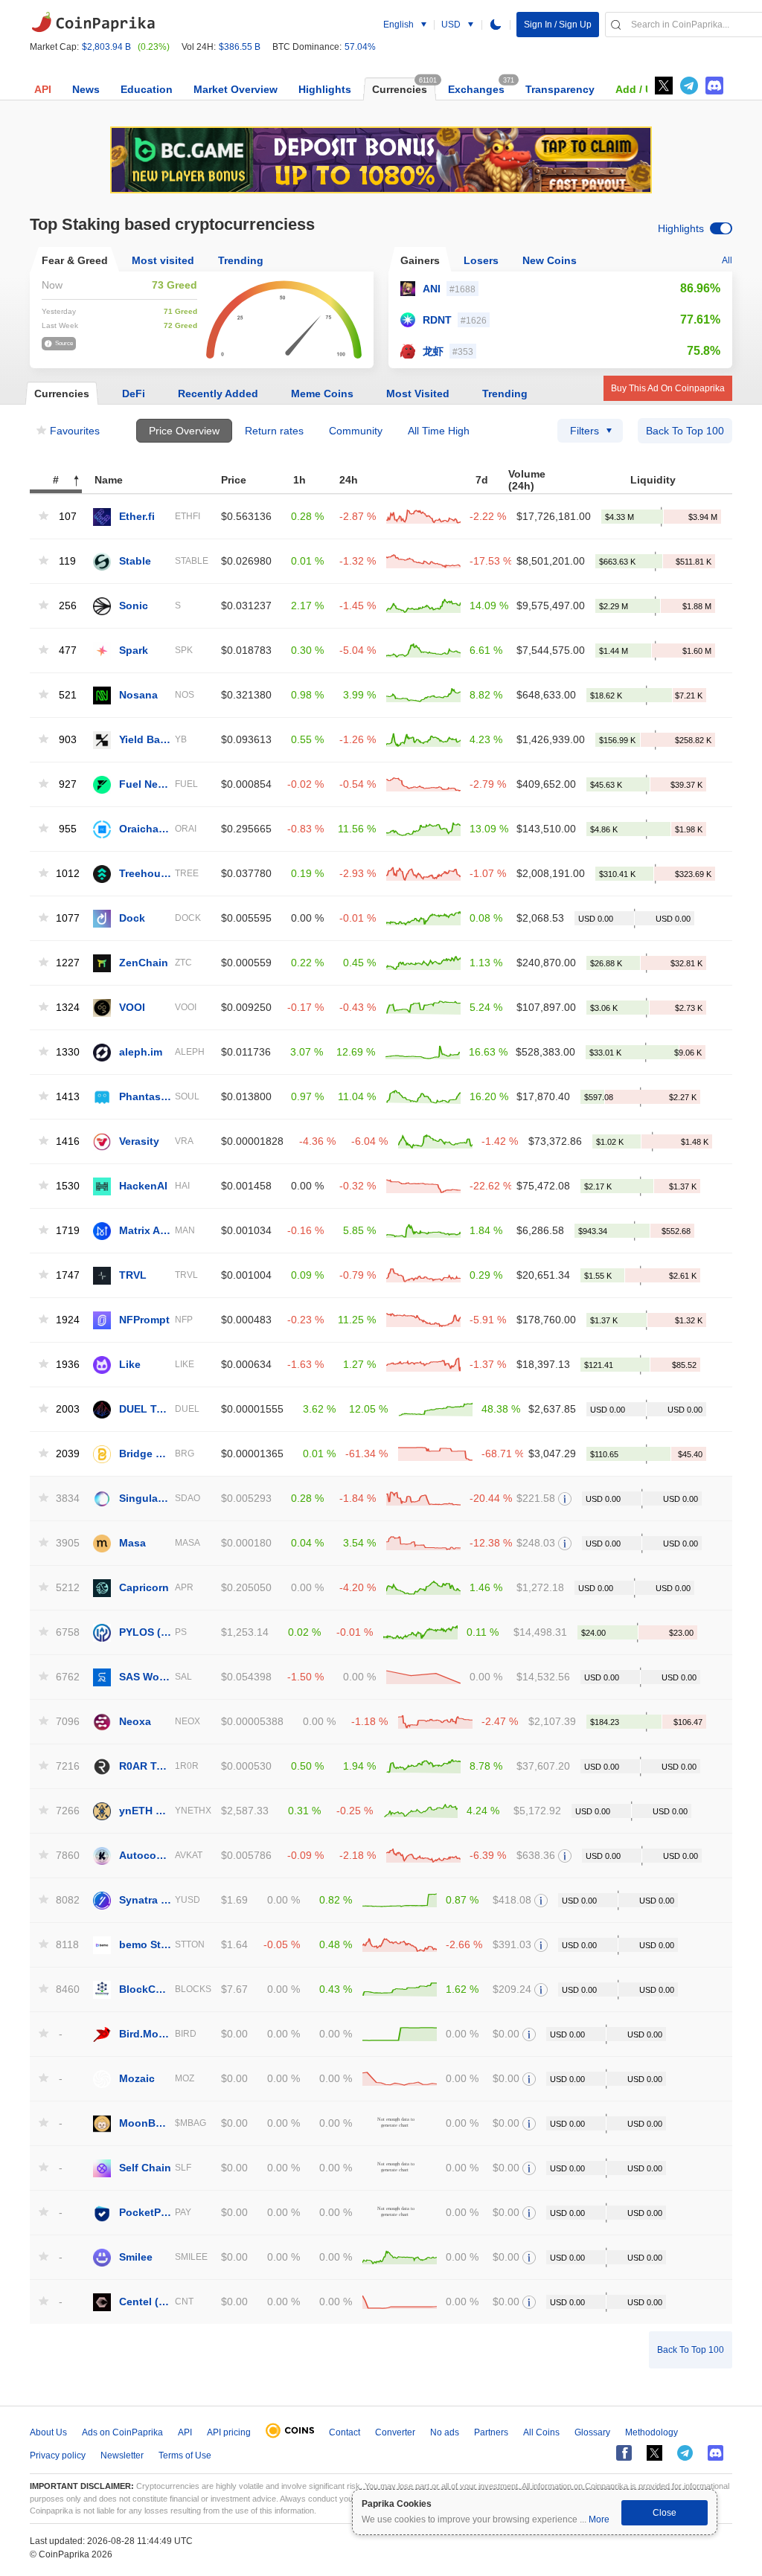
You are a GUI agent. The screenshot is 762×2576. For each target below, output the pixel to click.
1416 (66, 1141)
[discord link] (714, 86)
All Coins (541, 2432)
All (727, 260)
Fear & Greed (75, 260)
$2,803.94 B (106, 47)
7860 (66, 1856)
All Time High (439, 431)
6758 (66, 1632)
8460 (66, 1989)
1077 (66, 918)
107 (68, 517)
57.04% (360, 47)
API (43, 89)
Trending (241, 260)
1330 (66, 1052)
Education (147, 89)
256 (68, 606)
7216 (66, 1766)
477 (68, 651)
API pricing (229, 2432)
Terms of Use (185, 2455)
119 (67, 561)
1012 (66, 874)
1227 (66, 963)
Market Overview (236, 89)
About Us (48, 2432)
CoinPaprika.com (93, 22)
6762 (66, 1677)
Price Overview (184, 431)
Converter (395, 2432)
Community (356, 431)
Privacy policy (58, 2455)
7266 (66, 1811)
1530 (66, 1186)
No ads (445, 2432)
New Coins (550, 260)
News (86, 89)
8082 (66, 1900)
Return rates (274, 431)
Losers (481, 260)
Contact (345, 2432)
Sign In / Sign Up (558, 25)
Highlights (325, 89)
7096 (66, 1722)
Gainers (420, 260)
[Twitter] (664, 86)
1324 (66, 1008)
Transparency (560, 89)
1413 (66, 1097)
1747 (66, 1275)
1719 (66, 1231)
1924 (66, 1320)
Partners (491, 2432)
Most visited (163, 260)
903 (68, 740)
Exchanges (476, 89)
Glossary (592, 2432)
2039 (66, 1454)
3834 (66, 1499)
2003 (66, 1409)
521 (68, 695)
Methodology (651, 2432)
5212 (66, 1588)
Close (665, 2513)
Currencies (400, 89)
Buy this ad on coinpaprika (668, 388)
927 (68, 784)
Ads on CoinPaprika (122, 2432)
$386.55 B (240, 47)
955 (68, 829)
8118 (66, 1945)
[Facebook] (624, 2453)
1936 (66, 1365)
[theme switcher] (496, 25)
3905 (66, 1543)
